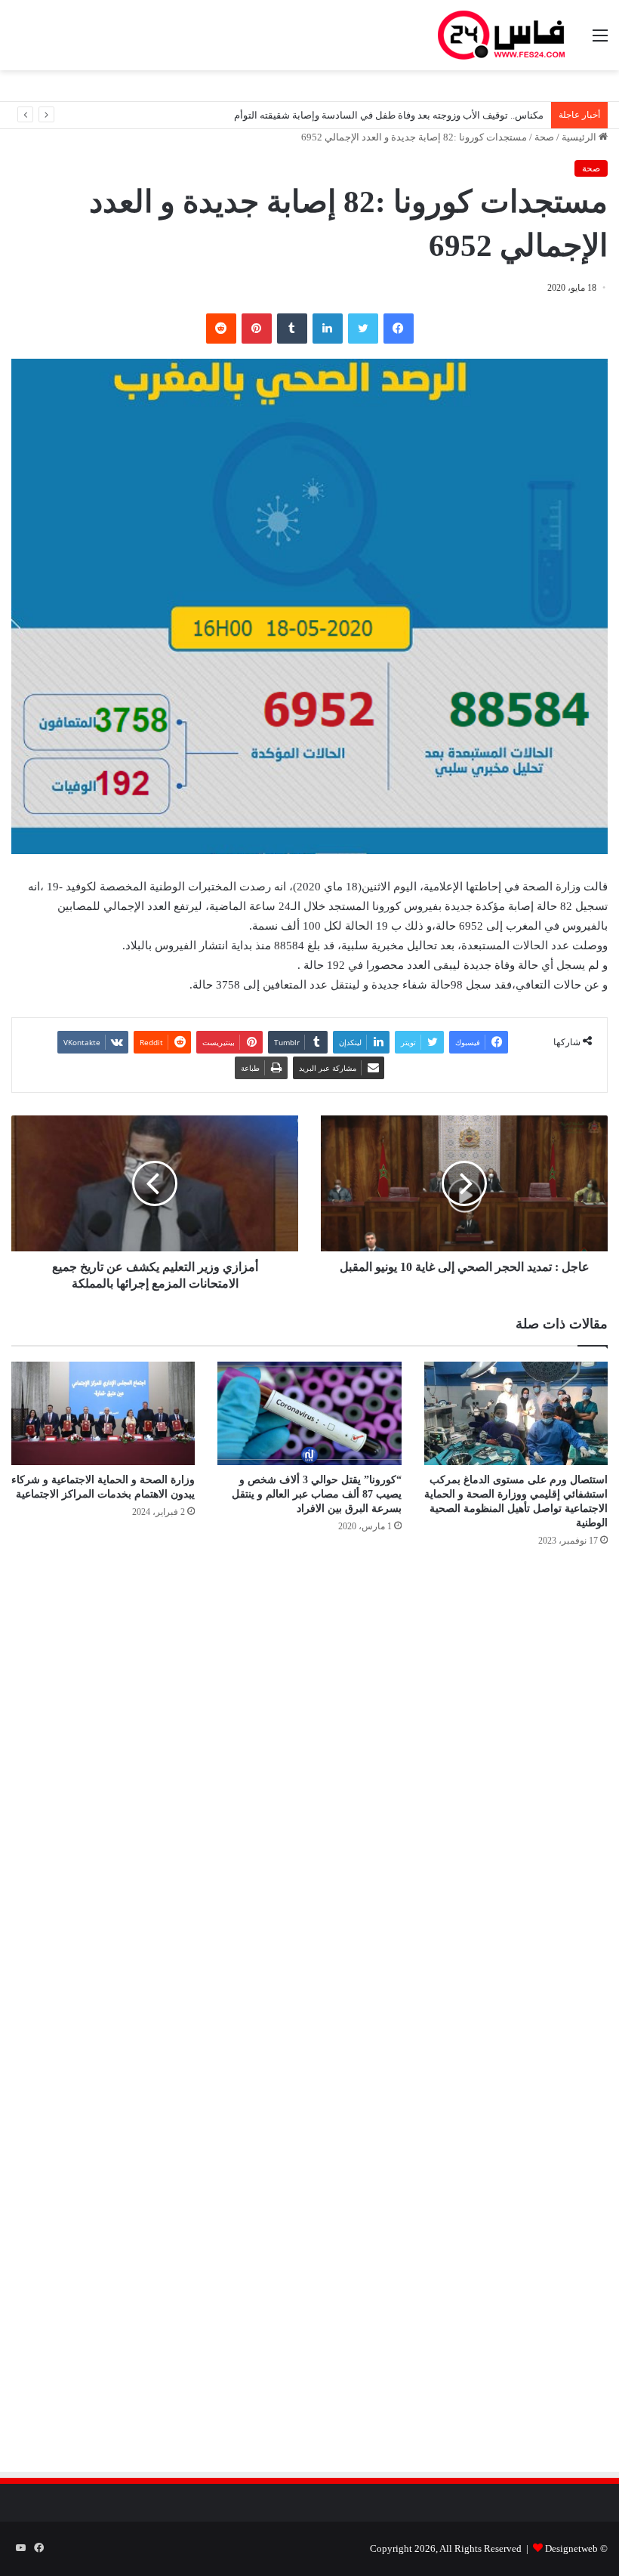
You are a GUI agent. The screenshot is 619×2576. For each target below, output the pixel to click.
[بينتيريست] (257, 329)
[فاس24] (501, 35)
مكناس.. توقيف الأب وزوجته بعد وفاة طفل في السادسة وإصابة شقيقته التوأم (389, 115)
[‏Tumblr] (292, 329)
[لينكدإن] (328, 329)
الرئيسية (580, 137)
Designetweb (571, 2548)
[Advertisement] (481, 1721)
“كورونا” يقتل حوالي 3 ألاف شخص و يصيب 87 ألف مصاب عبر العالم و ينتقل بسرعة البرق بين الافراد (317, 1494)
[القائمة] (600, 41)
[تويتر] (363, 329)
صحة (544, 137)
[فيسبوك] (399, 329)
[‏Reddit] (221, 329)
